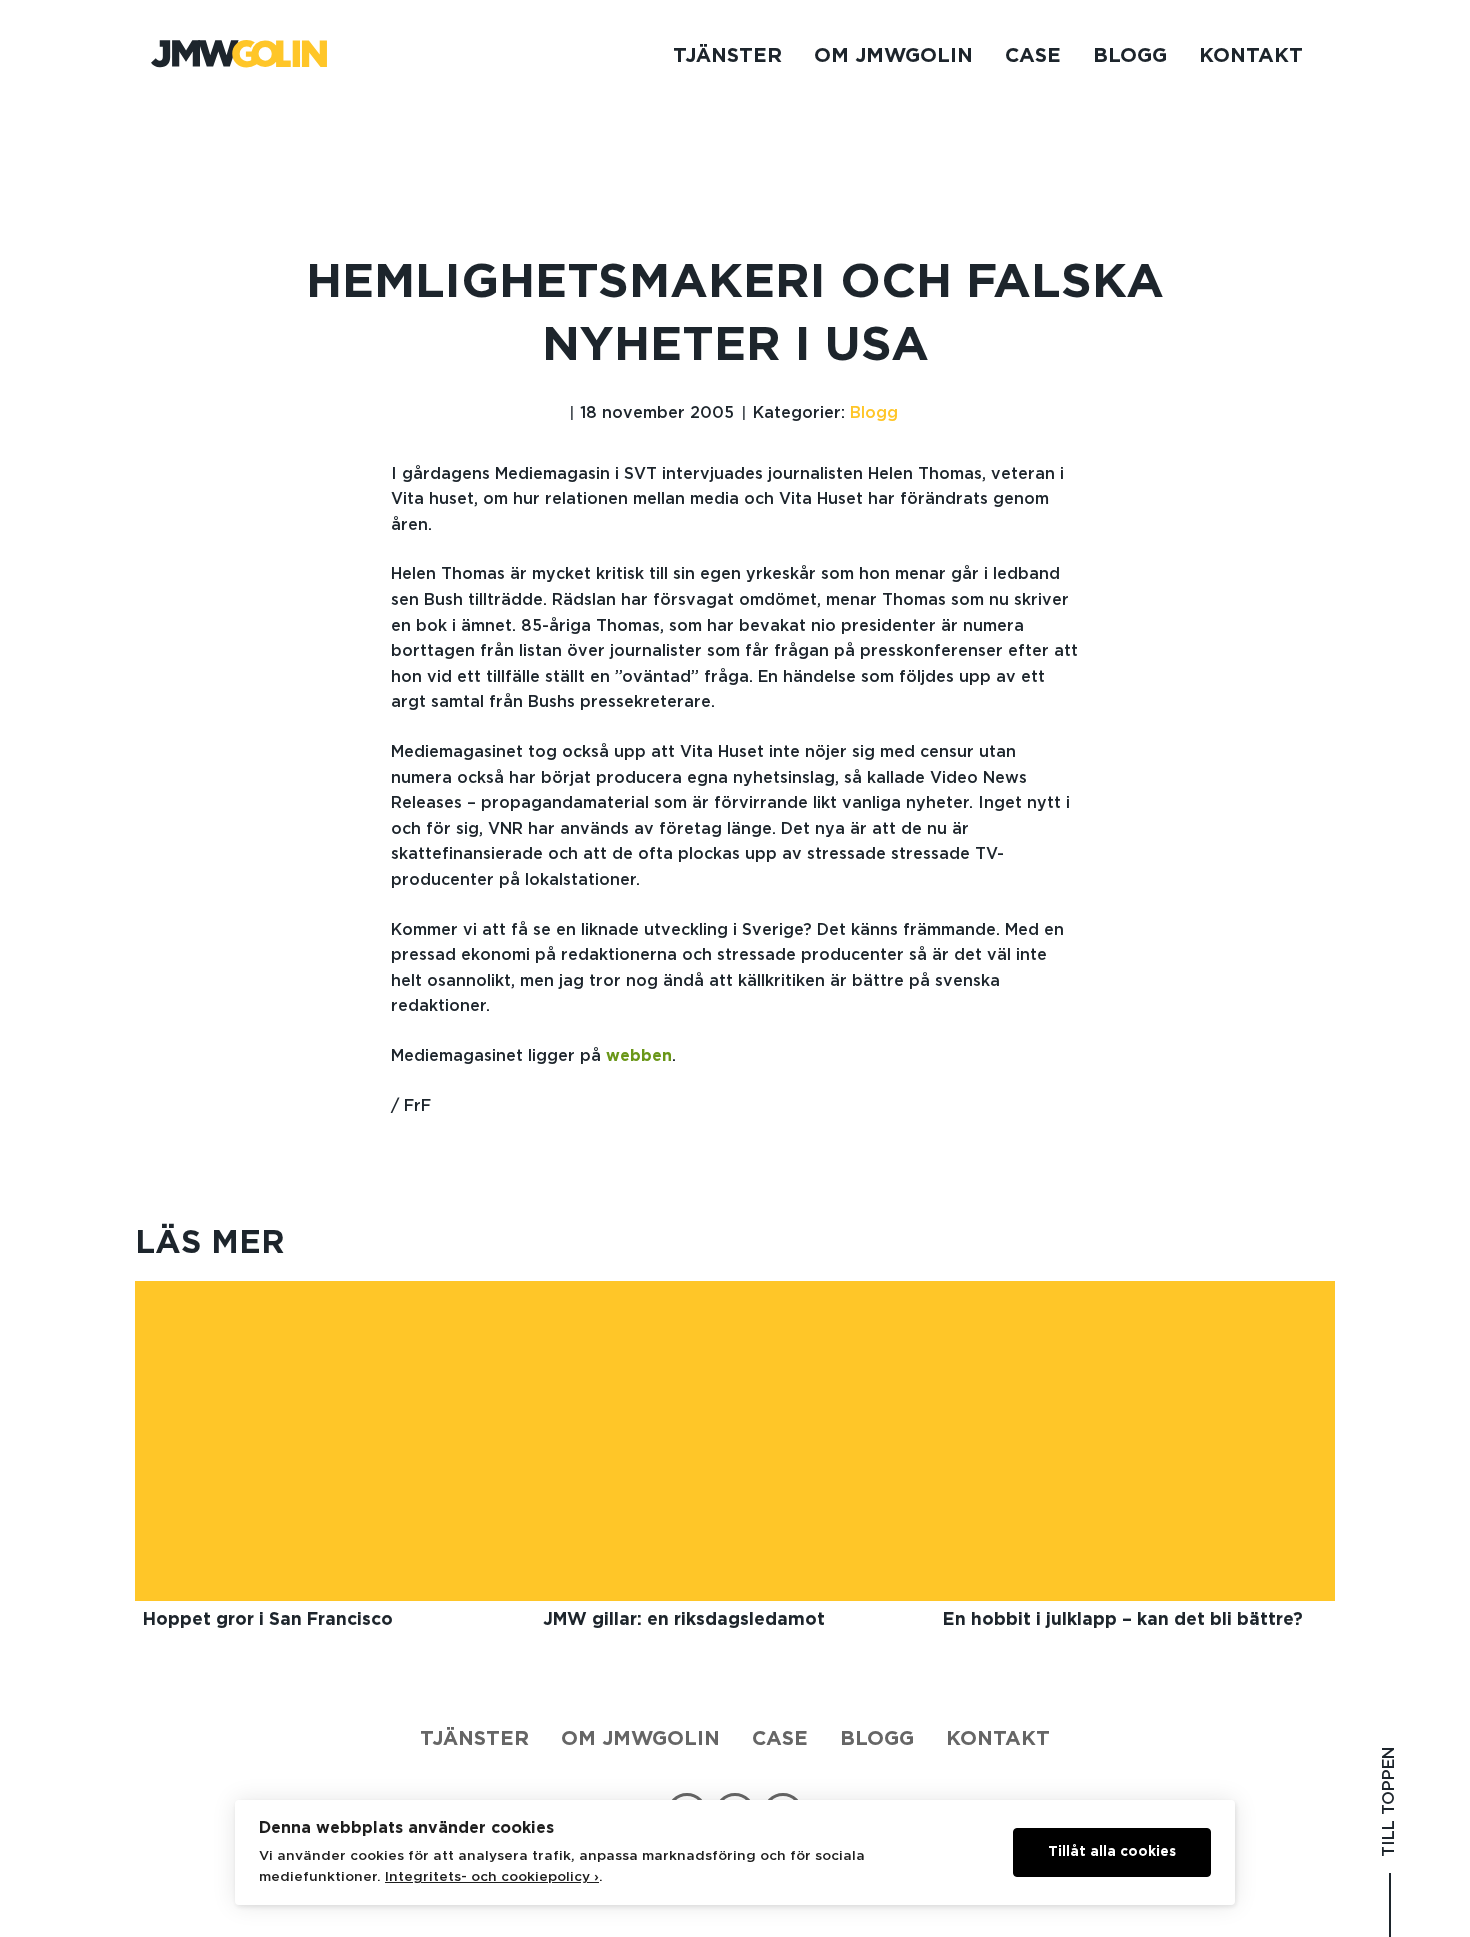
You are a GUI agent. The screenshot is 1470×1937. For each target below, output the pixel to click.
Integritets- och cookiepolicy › (492, 1877)
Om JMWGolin (893, 56)
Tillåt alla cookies (1112, 1852)
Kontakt (1251, 56)
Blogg (1130, 56)
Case (1033, 56)
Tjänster (727, 56)
